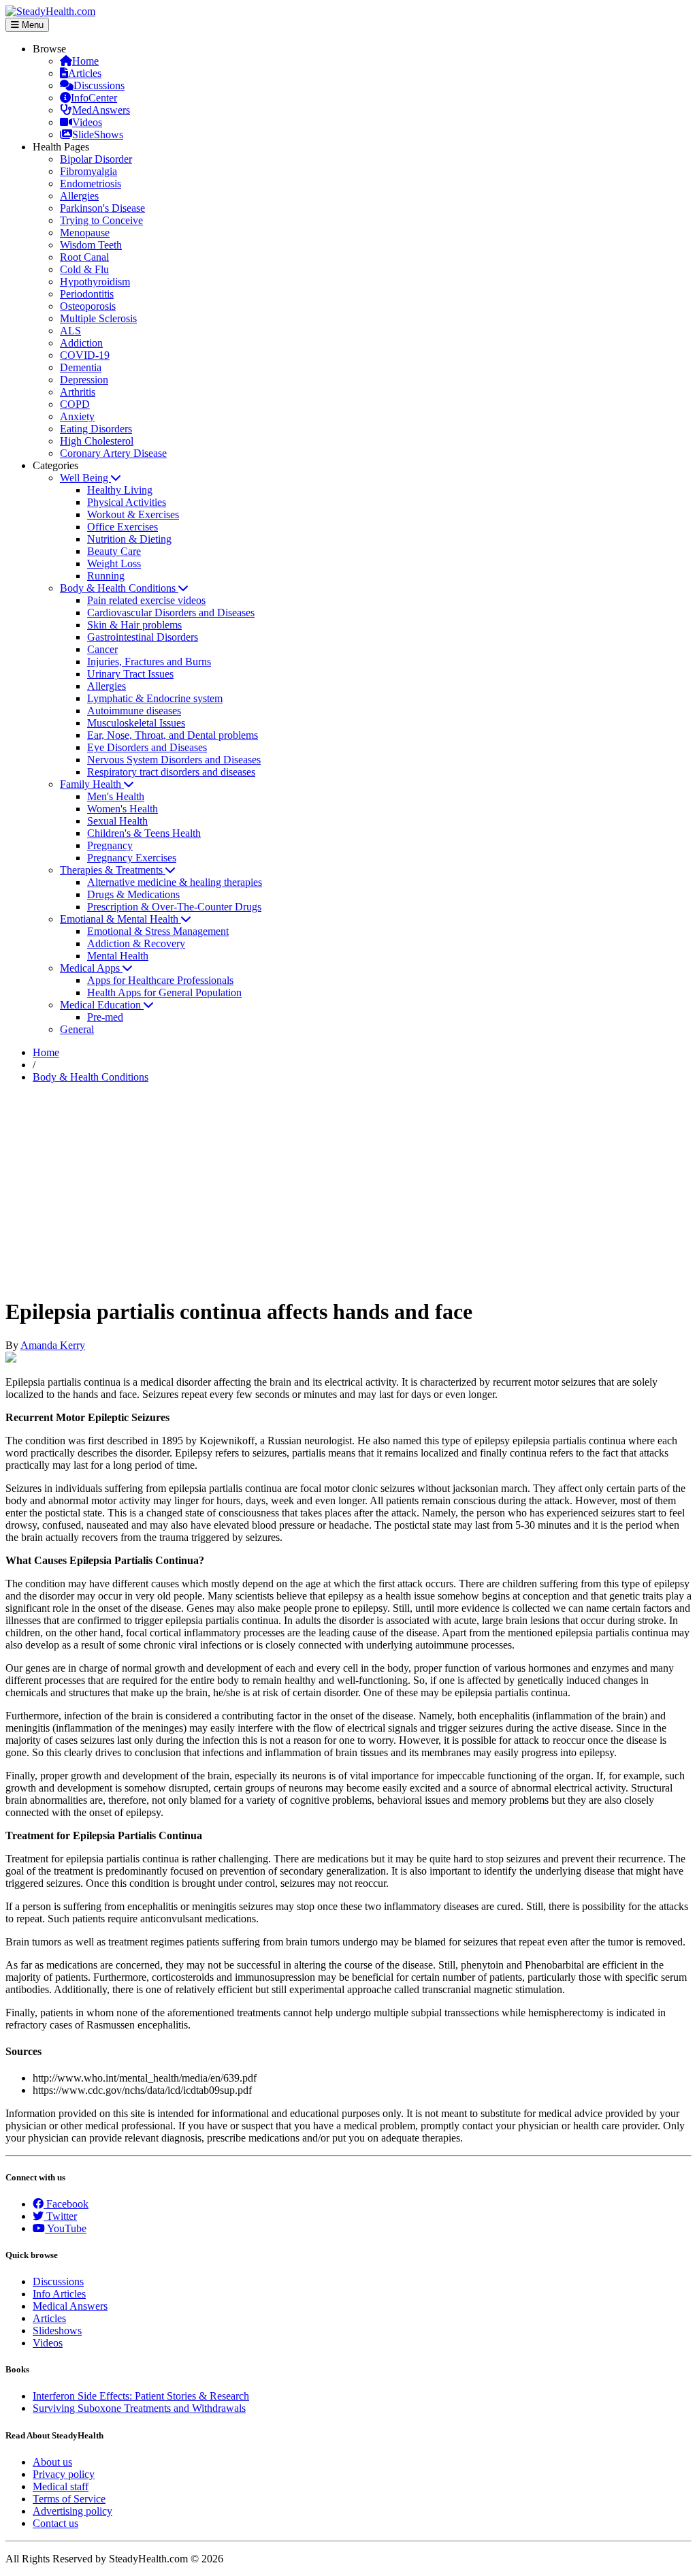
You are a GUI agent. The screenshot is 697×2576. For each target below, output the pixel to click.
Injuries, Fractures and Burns (149, 662)
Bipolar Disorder (96, 159)
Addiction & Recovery (136, 943)
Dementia (81, 367)
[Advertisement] (348, 1190)
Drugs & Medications (133, 894)
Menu (31, 25)
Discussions (99, 85)
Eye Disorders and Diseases (147, 747)
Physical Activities (127, 502)
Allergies (79, 196)
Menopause (85, 233)
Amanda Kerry (53, 1345)
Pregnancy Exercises (132, 858)
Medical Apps (91, 968)
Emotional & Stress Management (158, 931)
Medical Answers (70, 2306)
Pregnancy (110, 845)
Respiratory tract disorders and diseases (171, 772)
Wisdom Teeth (91, 245)
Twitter (60, 2216)
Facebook (66, 2204)
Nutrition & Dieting (129, 539)
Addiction (81, 343)
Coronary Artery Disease (113, 453)
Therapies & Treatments (113, 870)
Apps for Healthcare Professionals (160, 980)
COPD (75, 404)
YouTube (66, 2228)
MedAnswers (101, 110)
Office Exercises (123, 527)
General (77, 1029)
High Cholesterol (97, 441)
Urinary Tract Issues (130, 674)
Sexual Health (117, 821)
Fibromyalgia (88, 171)
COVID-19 (85, 355)
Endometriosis (91, 184)
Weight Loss (114, 563)
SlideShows (98, 134)
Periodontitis (87, 294)
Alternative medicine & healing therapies (175, 882)
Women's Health (123, 809)
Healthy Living (120, 490)
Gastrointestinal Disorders (143, 637)
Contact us (55, 2523)
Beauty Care (114, 551)
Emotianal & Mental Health (120, 919)
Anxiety (77, 416)
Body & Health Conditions (119, 588)
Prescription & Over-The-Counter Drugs (174, 907)
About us (52, 2462)
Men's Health (116, 796)
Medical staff (61, 2486)
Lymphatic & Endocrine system (155, 698)
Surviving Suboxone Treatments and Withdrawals (139, 2408)
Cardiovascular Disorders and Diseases (171, 613)
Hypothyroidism (95, 282)
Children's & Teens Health (144, 833)
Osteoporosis (88, 306)
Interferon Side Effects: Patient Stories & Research (141, 2396)
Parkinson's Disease (102, 208)
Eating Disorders (96, 429)
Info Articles (59, 2294)
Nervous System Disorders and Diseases (174, 760)
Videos (87, 122)
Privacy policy (64, 2474)
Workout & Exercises (133, 514)
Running (106, 576)
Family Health (92, 784)
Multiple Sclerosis (98, 318)
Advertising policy (72, 2511)
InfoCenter (94, 98)
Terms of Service (69, 2499)
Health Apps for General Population (164, 992)
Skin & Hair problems (134, 625)
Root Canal (84, 257)
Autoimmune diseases (134, 711)
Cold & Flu (84, 269)
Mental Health (118, 956)
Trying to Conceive (101, 220)
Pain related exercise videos (146, 600)
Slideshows (57, 2331)
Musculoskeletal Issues (136, 723)
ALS (70, 331)
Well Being (85, 478)
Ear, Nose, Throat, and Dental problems (173, 735)
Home (85, 61)
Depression (84, 380)
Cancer (102, 649)
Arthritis (78, 392)
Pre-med (105, 1017)
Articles (85, 73)
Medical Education (102, 1005)
